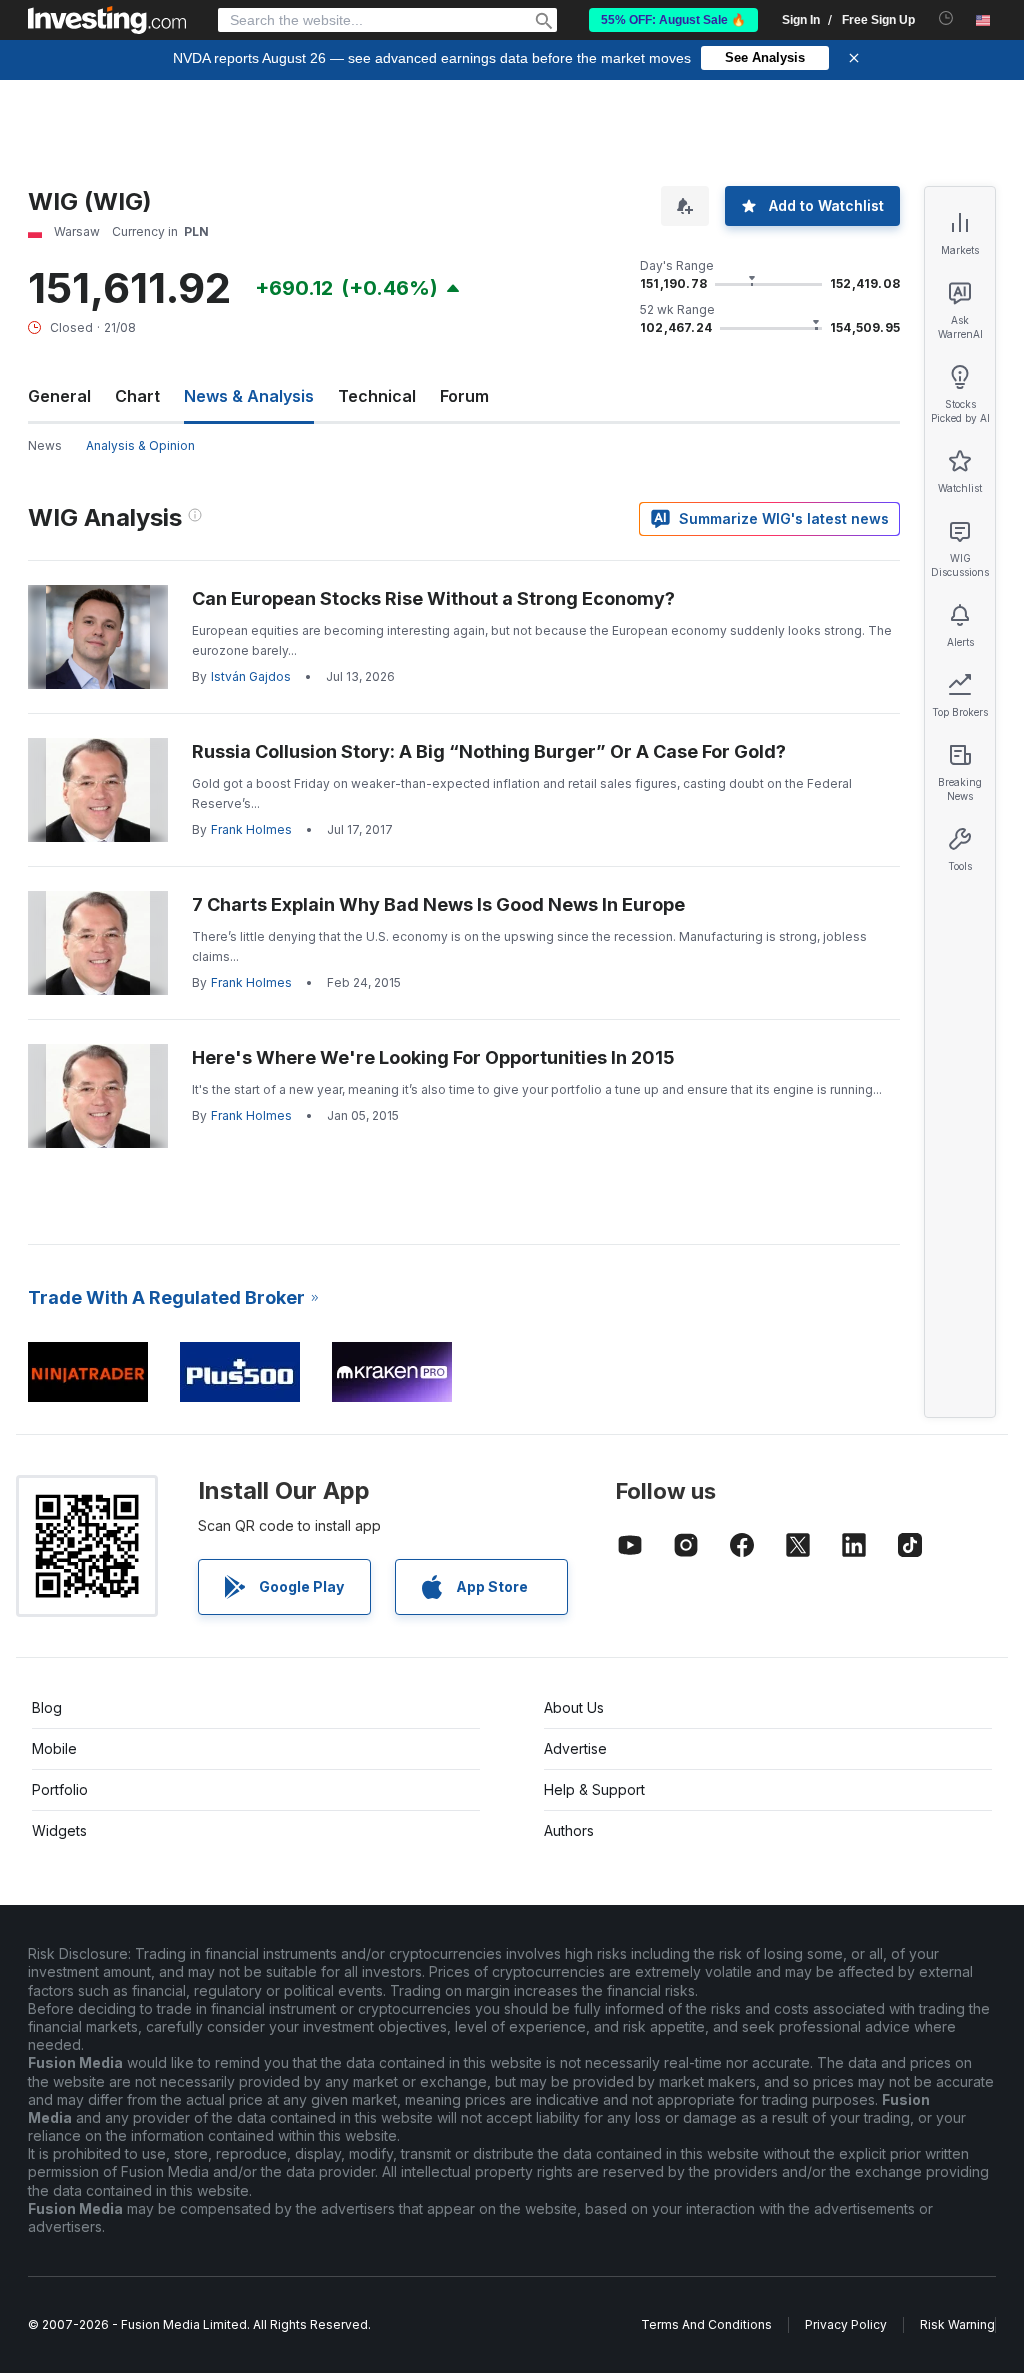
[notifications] (946, 18)
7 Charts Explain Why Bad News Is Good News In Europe (438, 904)
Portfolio (60, 1789)
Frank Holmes (251, 829)
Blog (47, 1707)
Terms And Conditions (706, 2324)
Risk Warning (957, 2324)
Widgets (59, 1830)
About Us (574, 1707)
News (45, 445)
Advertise (575, 1748)
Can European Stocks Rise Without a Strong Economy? (433, 598)
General (59, 396)
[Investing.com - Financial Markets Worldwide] (107, 20)
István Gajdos (251, 676)
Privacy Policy (846, 2324)
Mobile (54, 1748)
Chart (137, 396)
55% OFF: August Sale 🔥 (673, 20)
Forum (464, 396)
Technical (377, 396)
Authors (569, 1830)
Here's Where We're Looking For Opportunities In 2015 (433, 1057)
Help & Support (594, 1789)
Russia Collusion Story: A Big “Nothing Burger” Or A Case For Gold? (489, 751)
